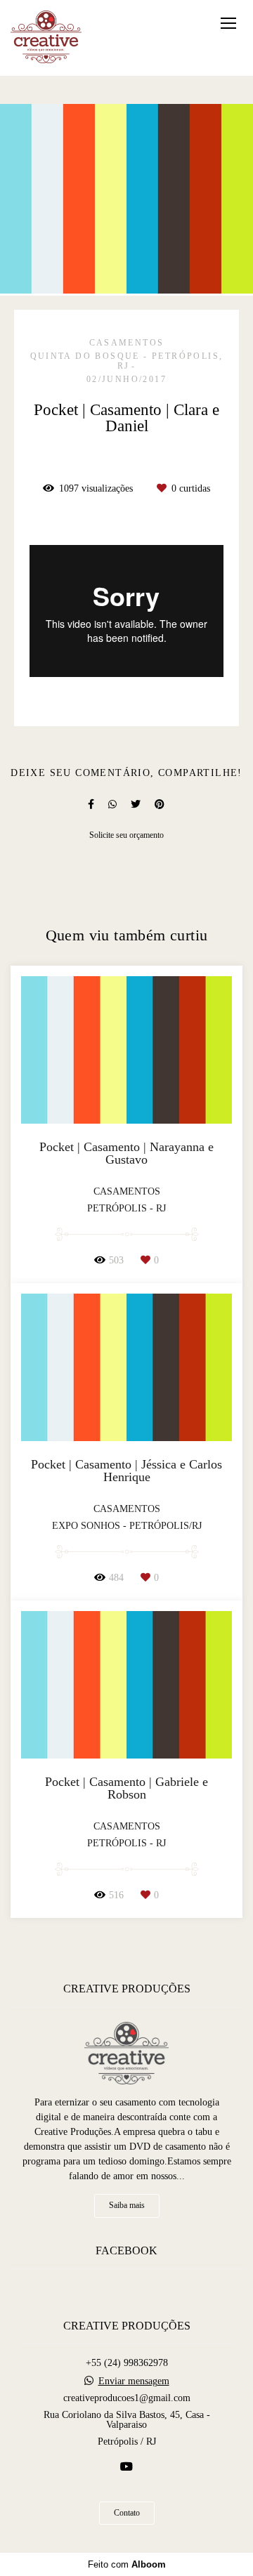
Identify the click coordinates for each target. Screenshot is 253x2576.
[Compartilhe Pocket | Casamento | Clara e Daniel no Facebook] (91, 804)
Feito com (127, 2564)
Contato (127, 2513)
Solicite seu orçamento (126, 835)
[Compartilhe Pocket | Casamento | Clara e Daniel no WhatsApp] (112, 804)
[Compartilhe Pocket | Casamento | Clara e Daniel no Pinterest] (160, 804)
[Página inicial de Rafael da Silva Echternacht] (46, 38)
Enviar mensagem (134, 2381)
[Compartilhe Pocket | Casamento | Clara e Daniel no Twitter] (136, 804)
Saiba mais (127, 2206)
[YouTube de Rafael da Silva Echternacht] (126, 2467)
